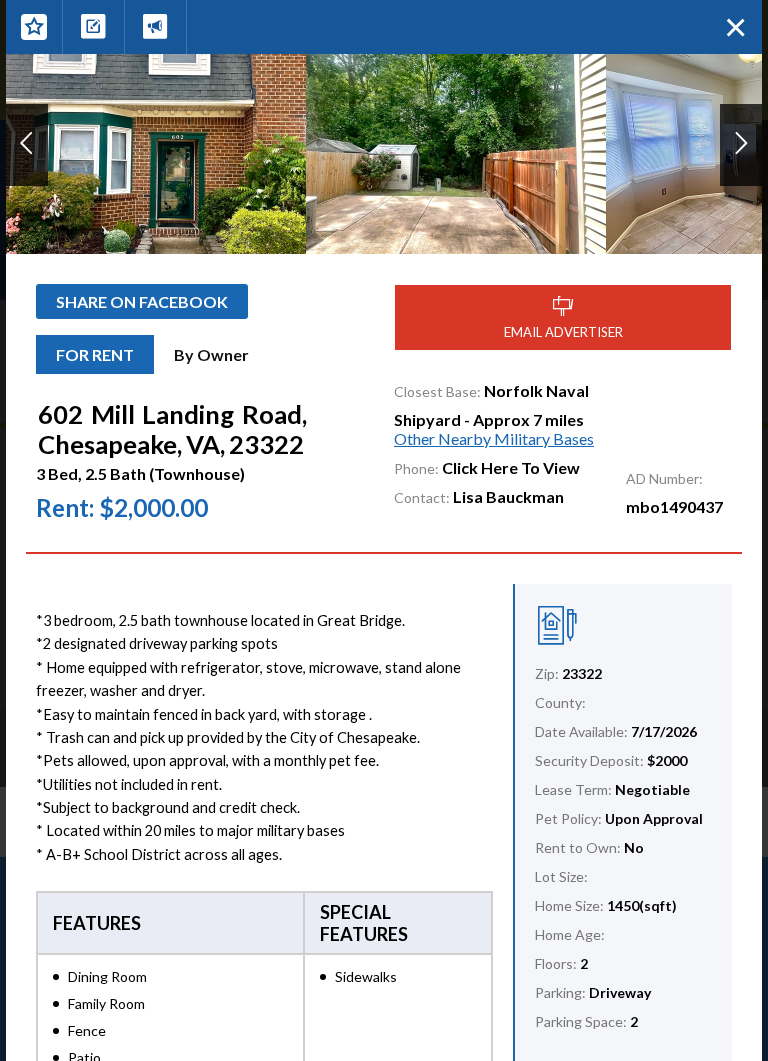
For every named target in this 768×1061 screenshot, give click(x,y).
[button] (27, 145)
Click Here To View (511, 467)
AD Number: (664, 478)
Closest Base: (437, 391)
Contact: (422, 497)
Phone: (416, 468)
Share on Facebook (142, 301)
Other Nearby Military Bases (494, 438)
